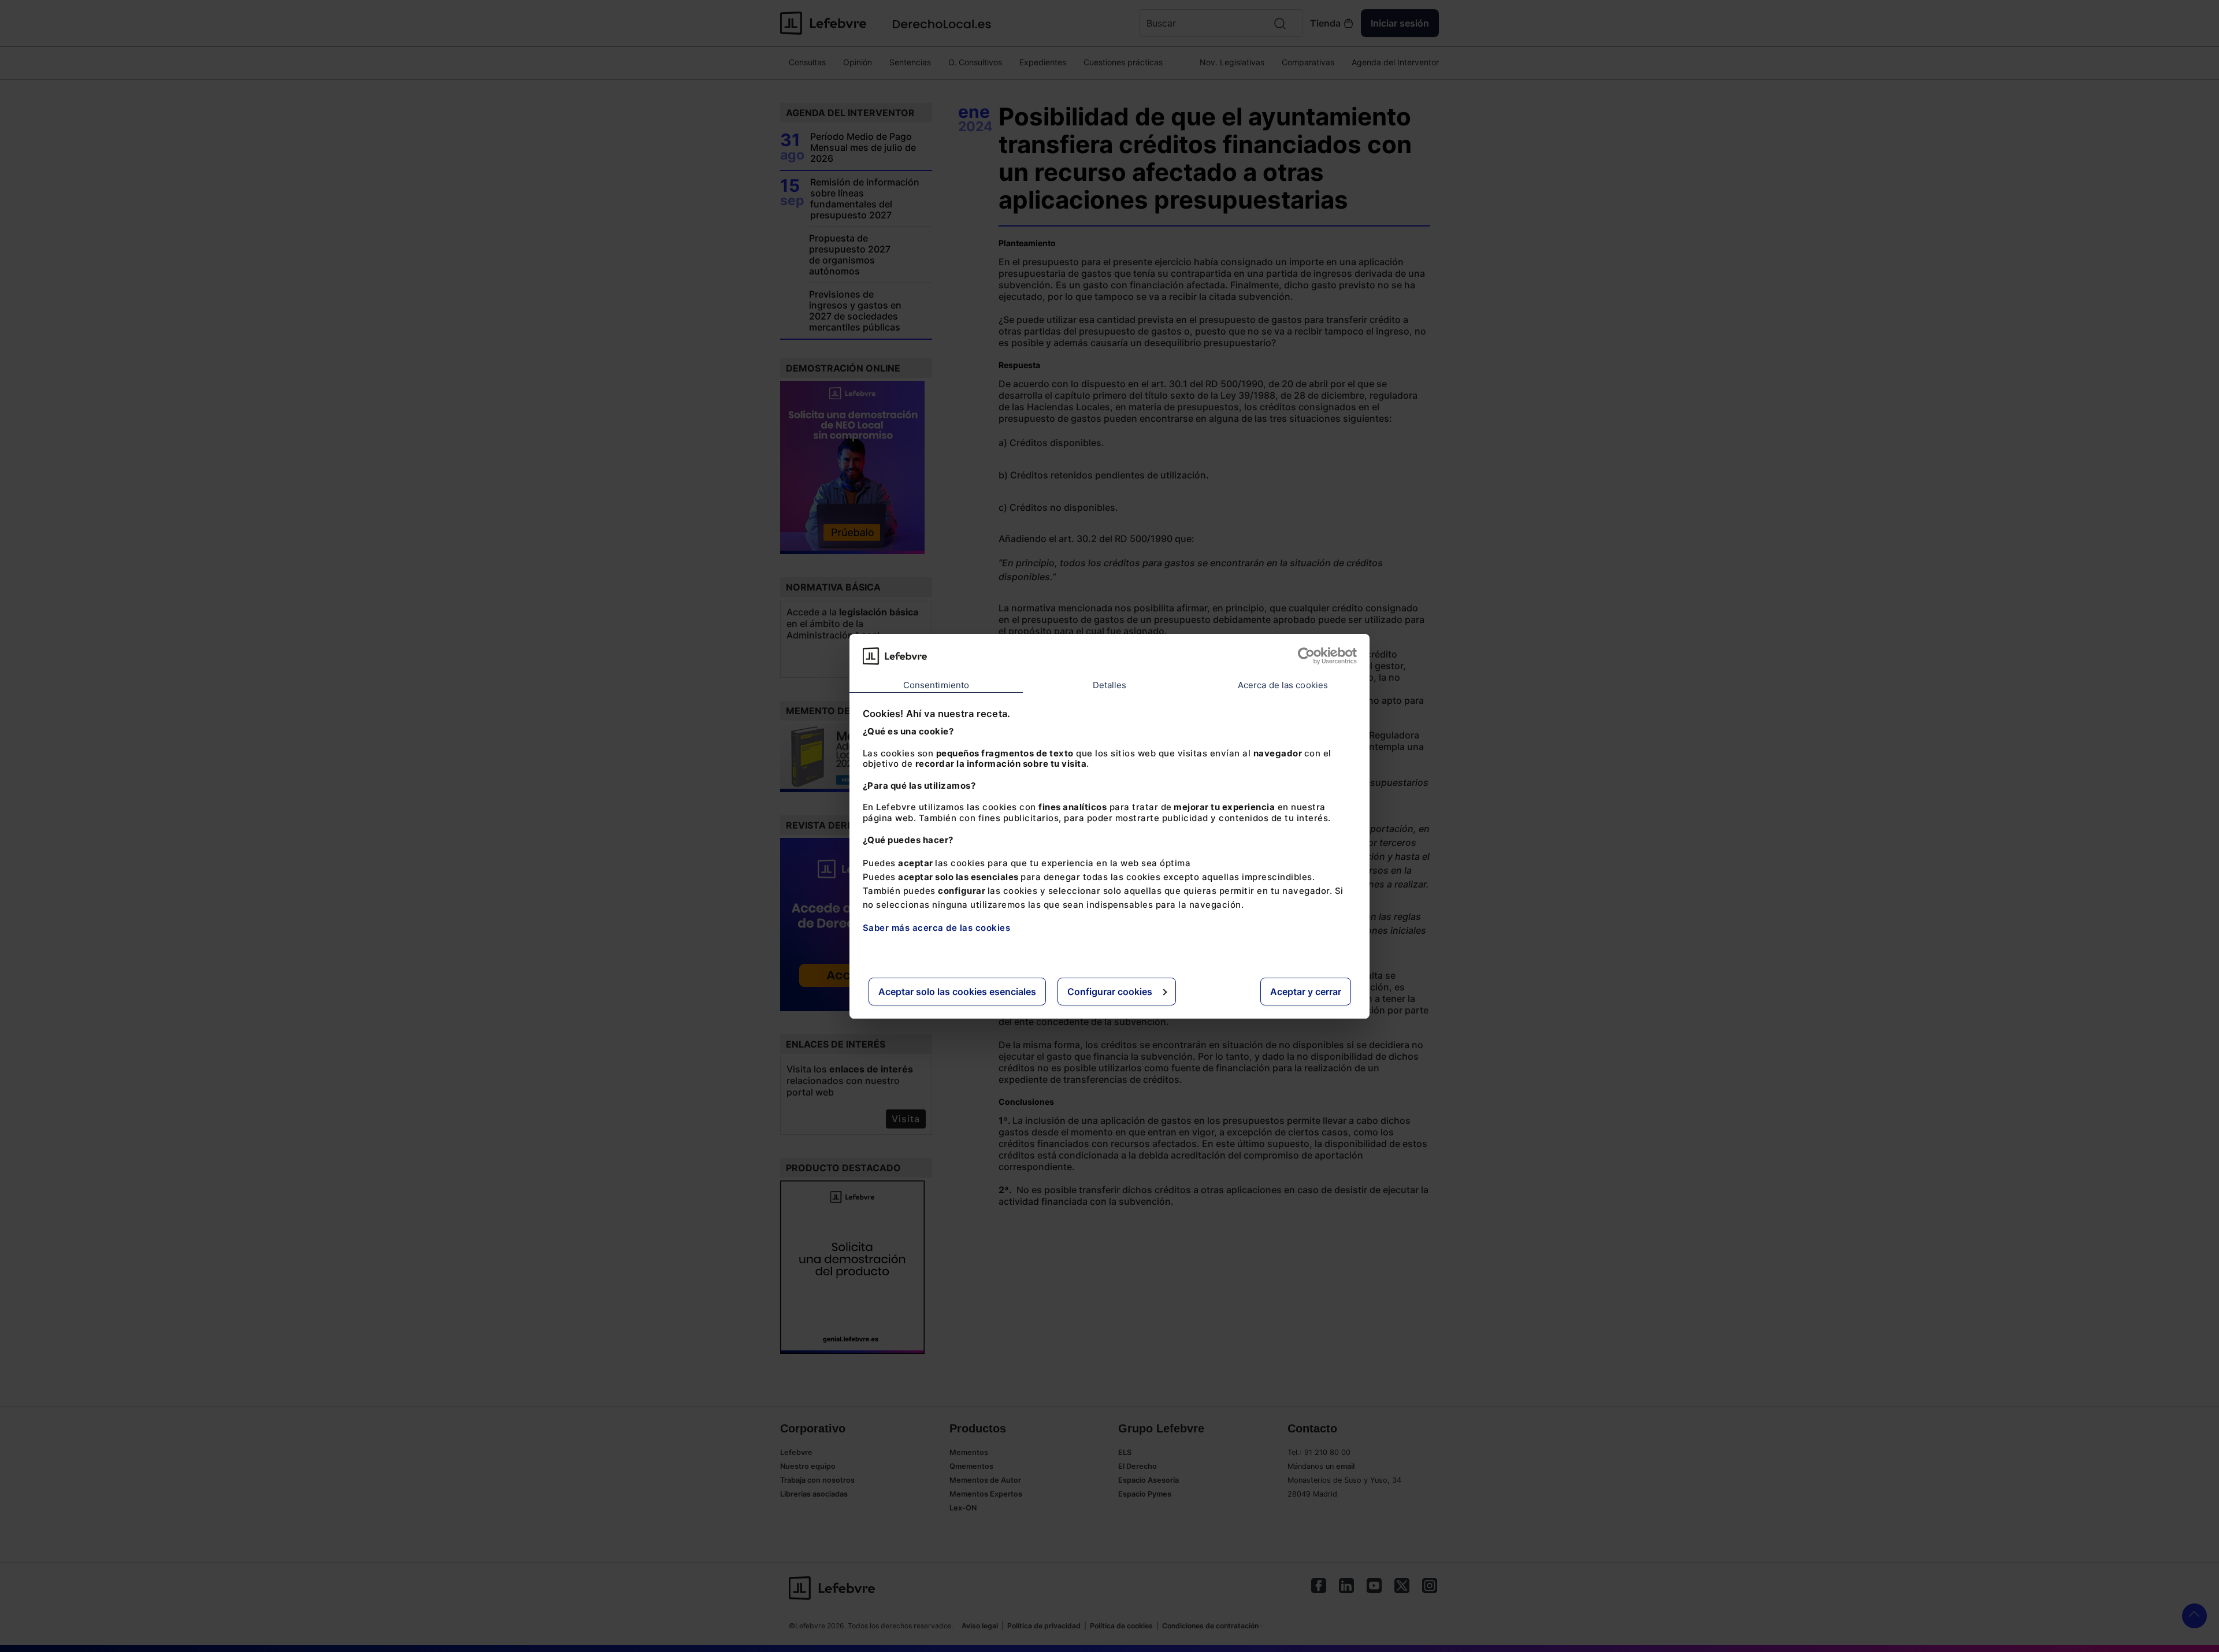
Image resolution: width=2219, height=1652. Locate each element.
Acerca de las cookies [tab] (1283, 684)
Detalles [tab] (1110, 684)
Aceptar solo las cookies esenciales (957, 991)
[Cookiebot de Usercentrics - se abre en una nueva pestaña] (1306, 656)
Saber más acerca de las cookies (937, 927)
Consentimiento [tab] (936, 684)
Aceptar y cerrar (1306, 991)
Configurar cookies (1110, 991)
